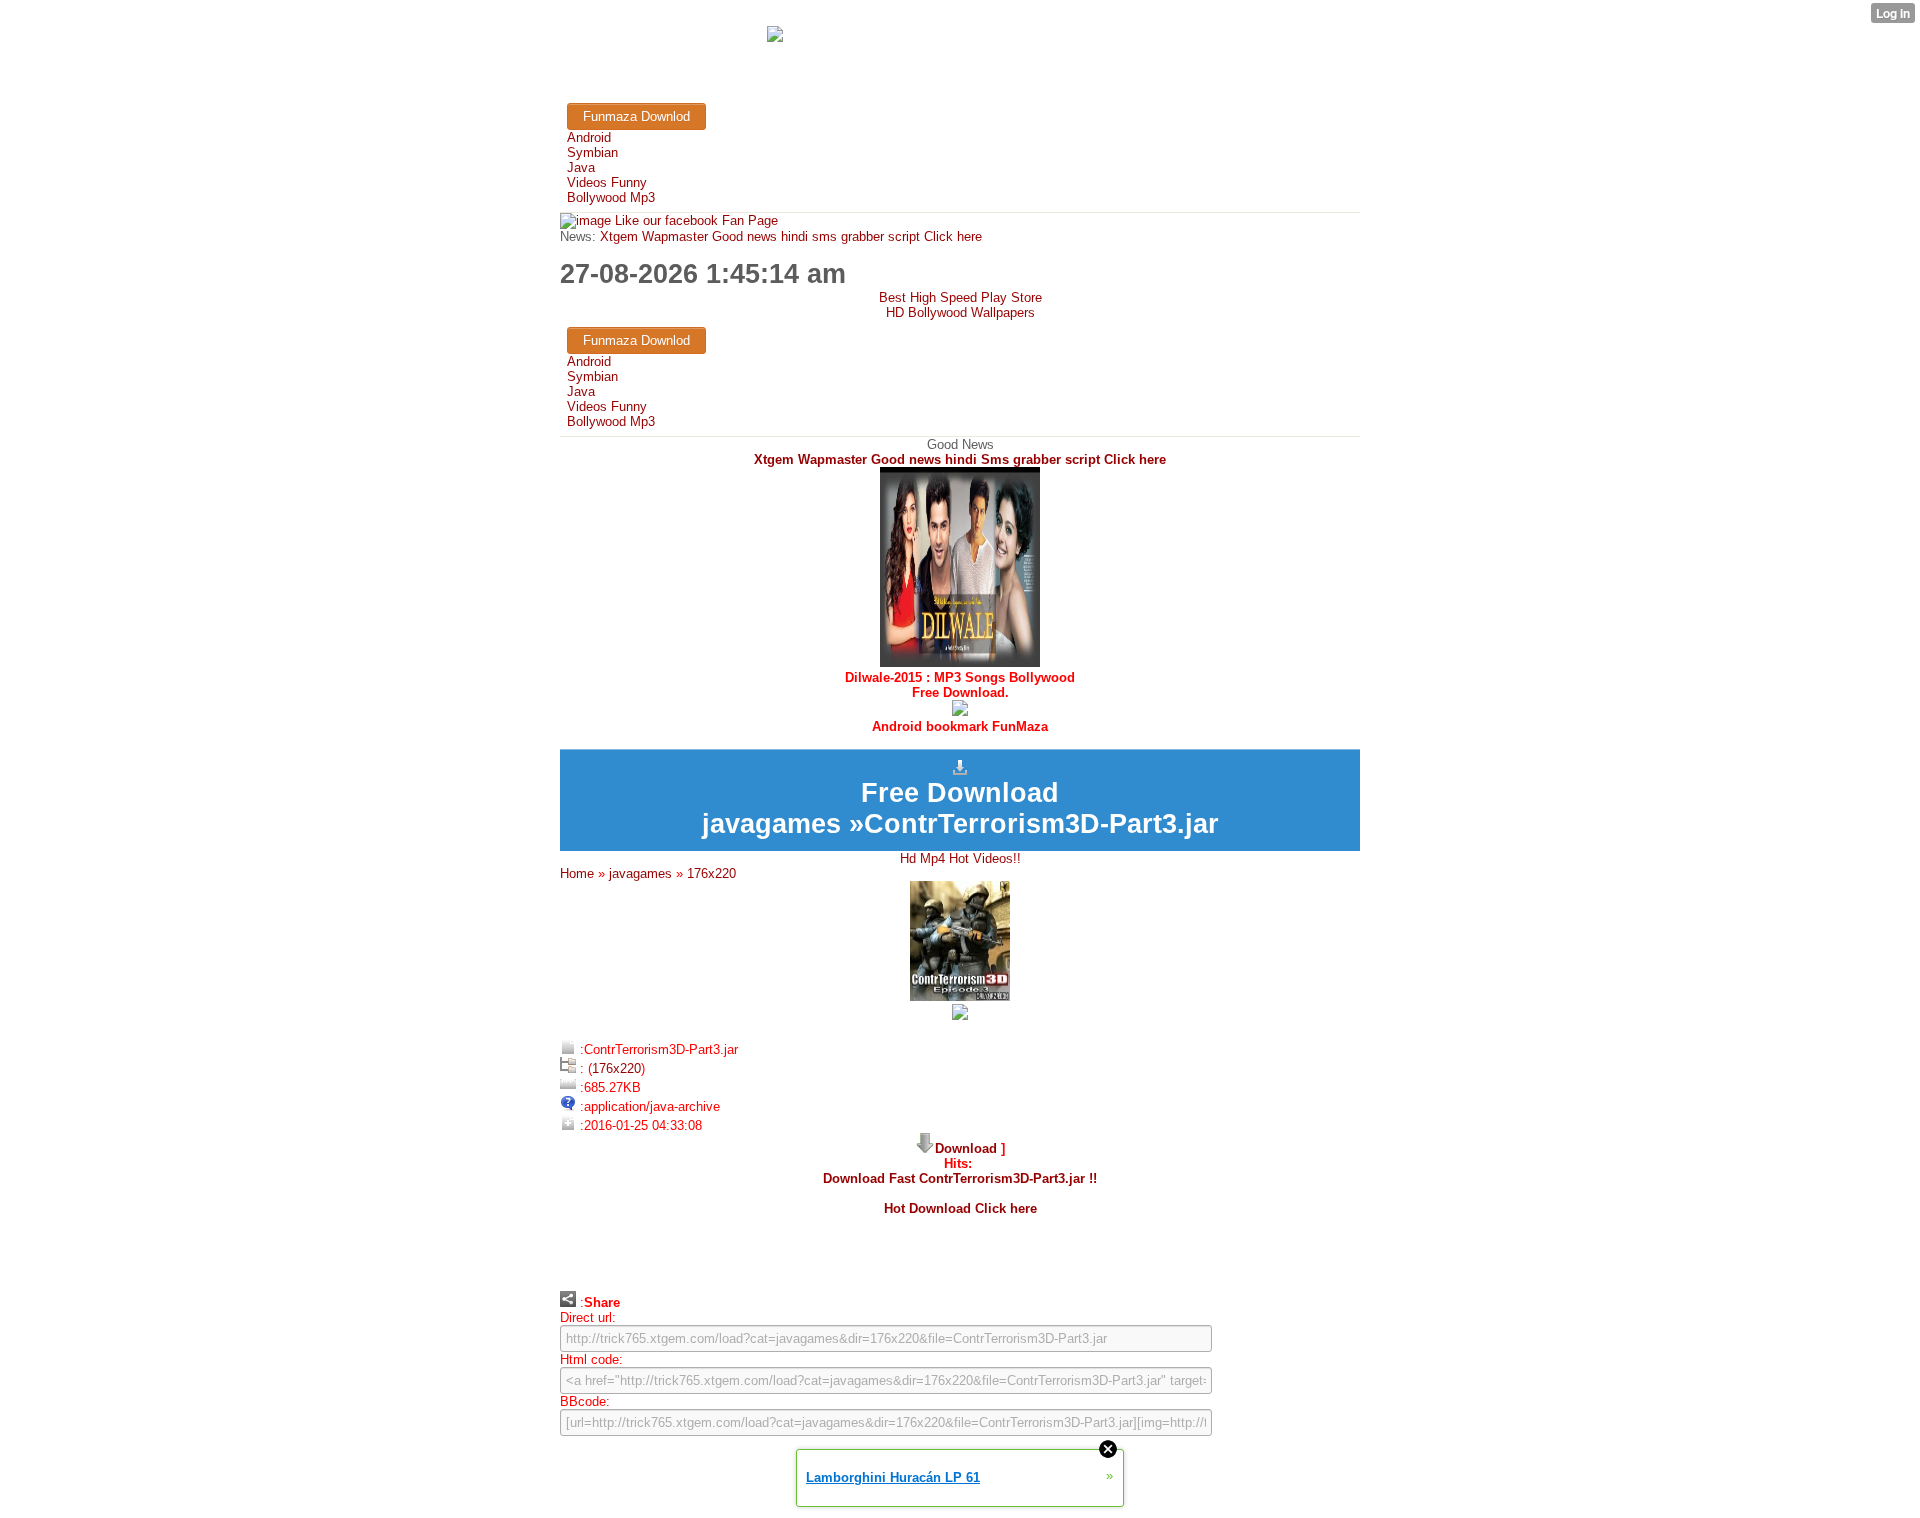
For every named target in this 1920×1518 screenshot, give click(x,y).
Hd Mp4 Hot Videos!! (960, 858)
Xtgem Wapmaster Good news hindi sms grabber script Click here (789, 236)
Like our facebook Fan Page (694, 220)
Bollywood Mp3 (611, 197)
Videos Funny (607, 182)
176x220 (711, 873)
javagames (640, 873)
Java (581, 167)
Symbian (592, 152)
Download (966, 1148)
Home (577, 873)
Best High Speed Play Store (960, 297)
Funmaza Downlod (636, 116)
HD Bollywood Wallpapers (960, 312)
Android (589, 137)
